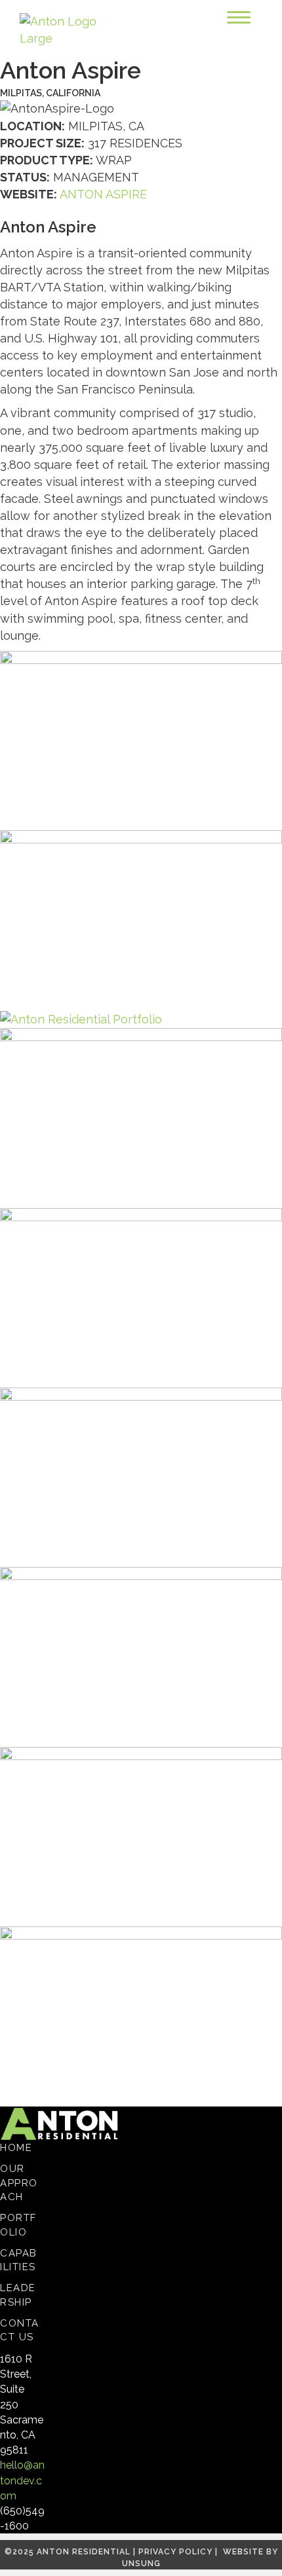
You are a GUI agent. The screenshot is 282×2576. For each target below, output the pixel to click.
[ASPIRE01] (141, 1476)
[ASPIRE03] (141, 1656)
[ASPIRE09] (141, 2015)
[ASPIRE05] (141, 740)
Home (16, 2148)
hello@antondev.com (22, 2480)
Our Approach (19, 2183)
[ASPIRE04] (81, 1019)
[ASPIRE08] (141, 1836)
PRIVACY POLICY (175, 2552)
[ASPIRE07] (141, 1296)
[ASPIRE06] (141, 1117)
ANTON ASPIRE (103, 194)
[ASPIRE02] (141, 919)
